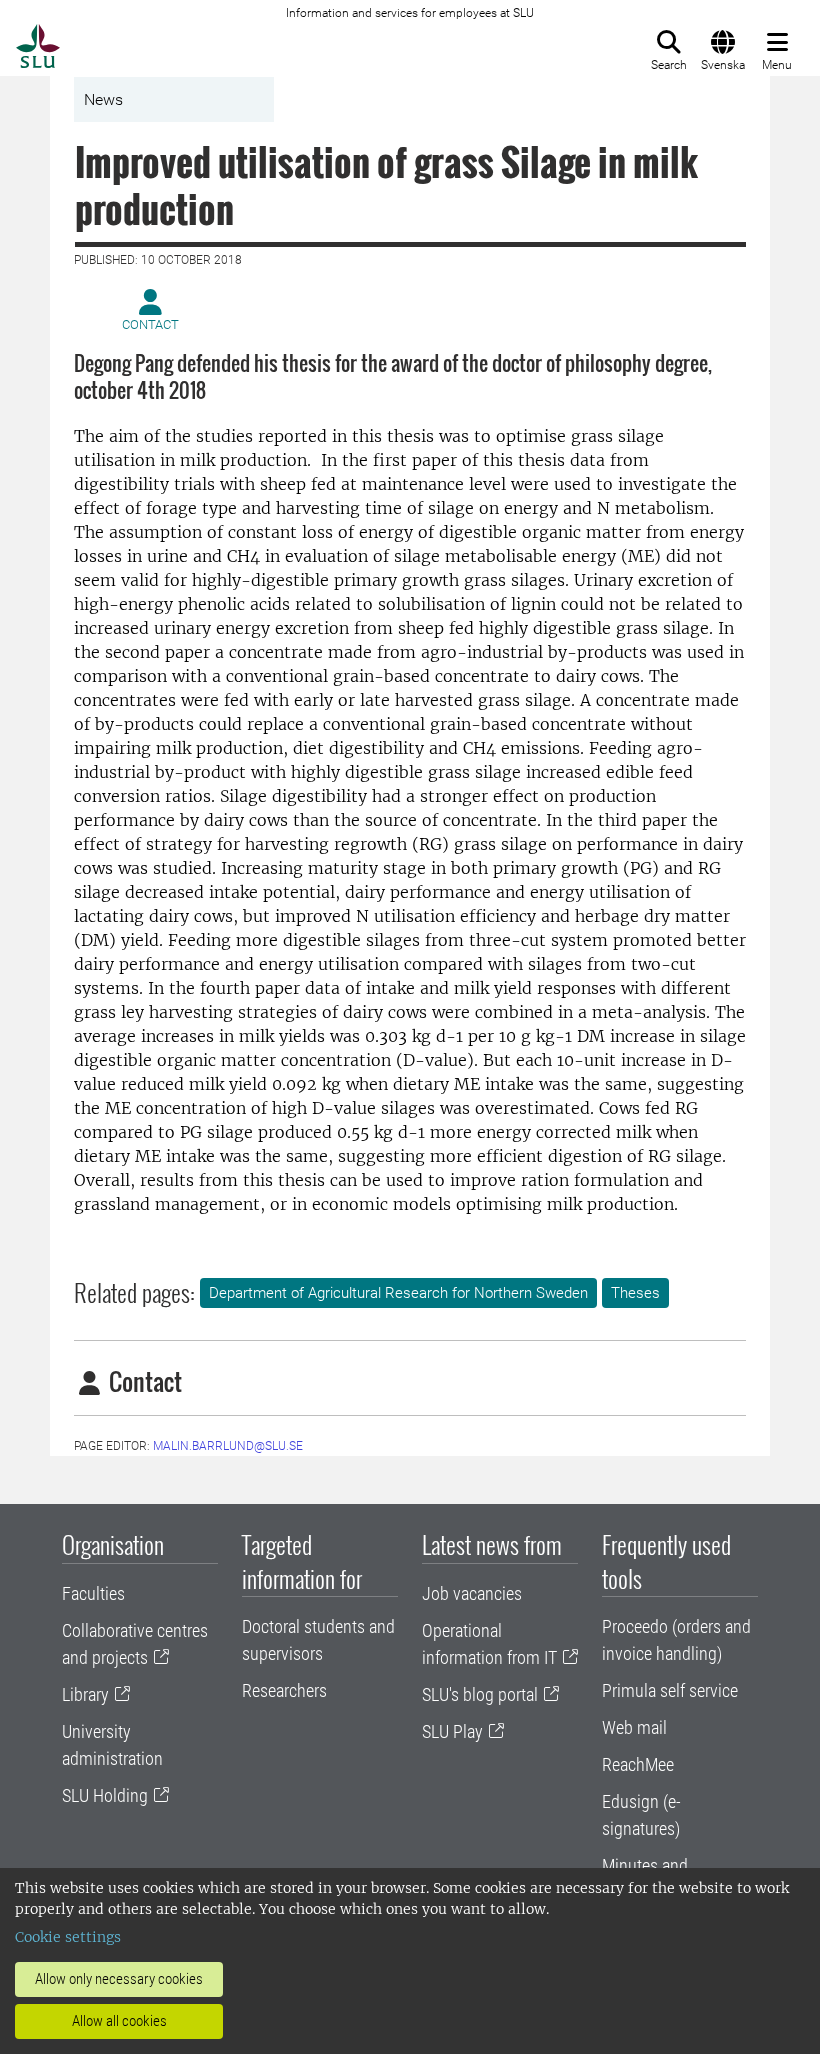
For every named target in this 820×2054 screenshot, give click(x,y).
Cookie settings (68, 1937)
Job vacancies (472, 1593)
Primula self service (670, 1690)
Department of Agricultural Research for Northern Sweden (398, 1293)
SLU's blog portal (480, 1694)
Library (85, 1694)
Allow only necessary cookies (119, 1979)
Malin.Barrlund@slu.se (228, 1446)
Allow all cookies (119, 2021)
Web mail (634, 1727)
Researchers (284, 1690)
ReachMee (638, 1764)
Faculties (93, 1593)
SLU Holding (105, 1795)
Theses (635, 1293)
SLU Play (452, 1731)
